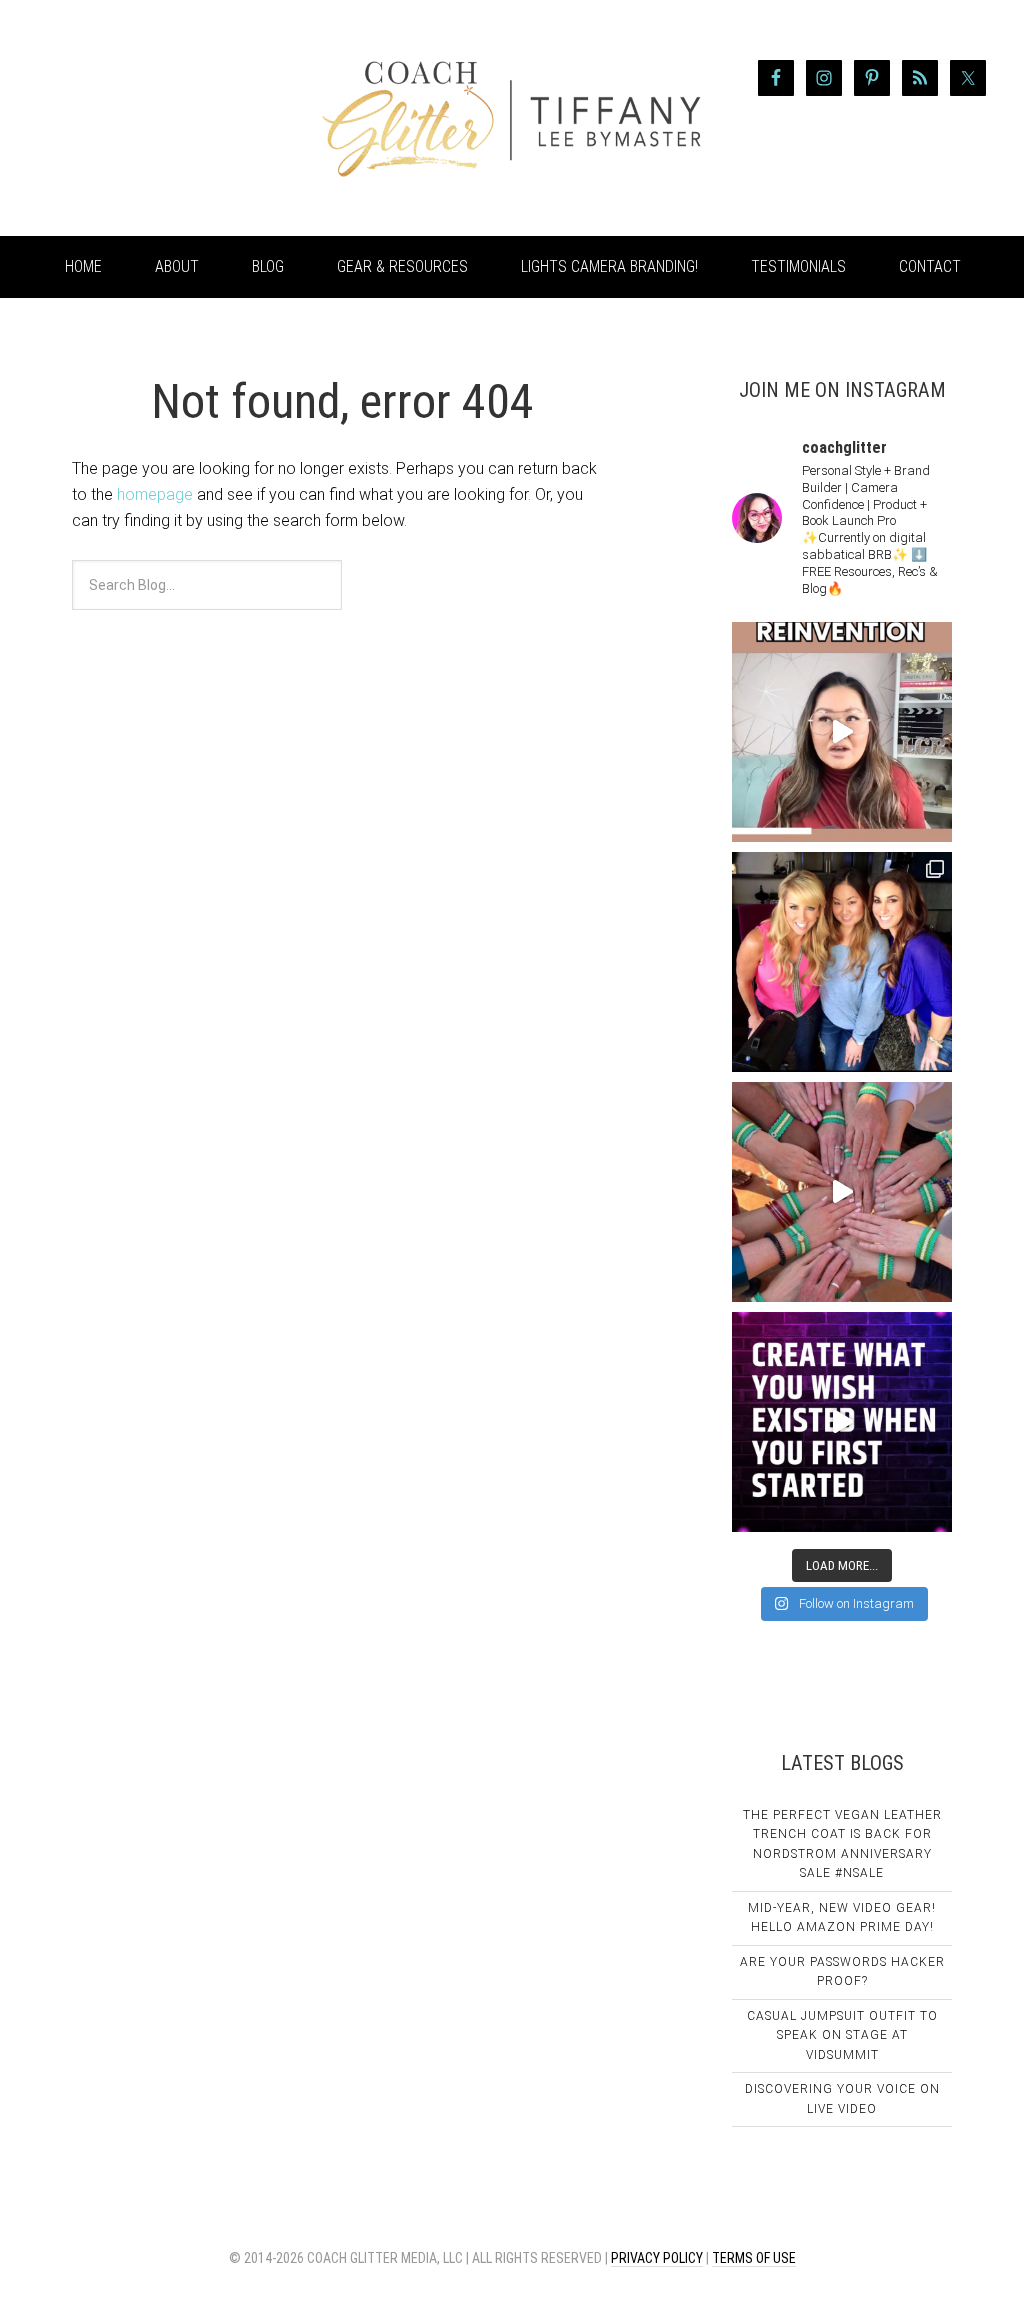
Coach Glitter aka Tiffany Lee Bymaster (182, 118)
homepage (155, 494)
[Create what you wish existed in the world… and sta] (842, 732)
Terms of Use (754, 2258)
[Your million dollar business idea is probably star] (842, 1422)
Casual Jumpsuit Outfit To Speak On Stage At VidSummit (842, 2035)
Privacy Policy (657, 2258)
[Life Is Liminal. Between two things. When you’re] (842, 1192)
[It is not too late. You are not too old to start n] (842, 962)
